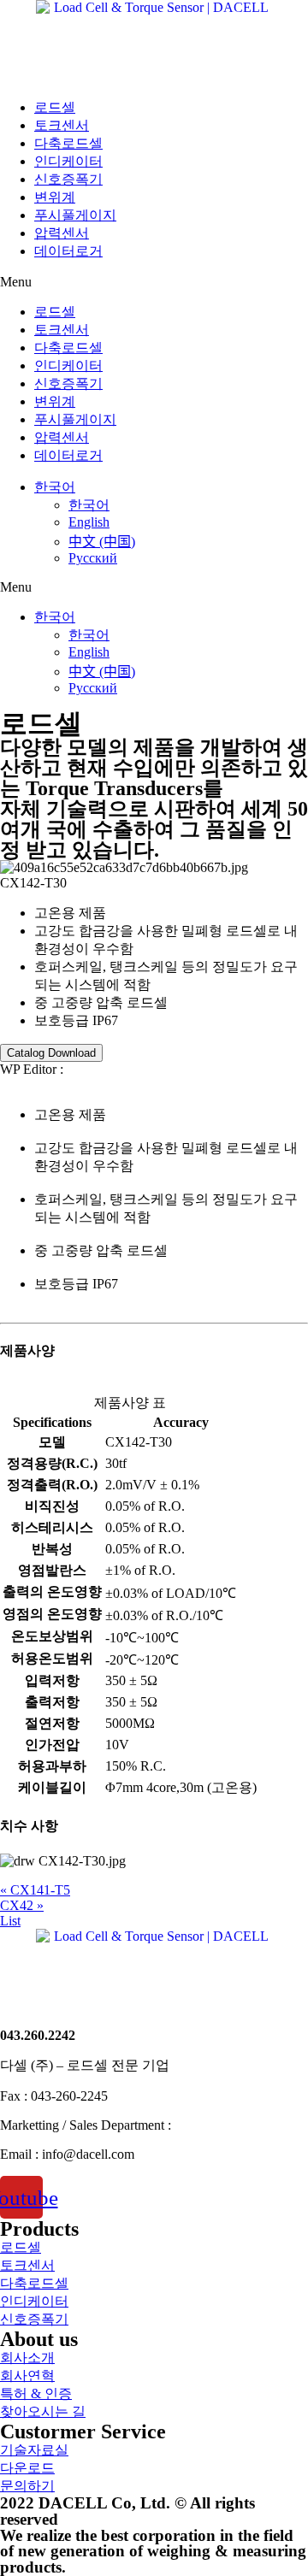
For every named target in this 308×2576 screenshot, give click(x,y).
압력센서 (62, 233)
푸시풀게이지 (75, 215)
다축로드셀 (68, 143)
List (10, 1921)
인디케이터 (68, 161)
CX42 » (22, 1905)
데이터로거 (68, 251)
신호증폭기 (68, 179)
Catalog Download (51, 1053)
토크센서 (62, 125)
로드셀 (55, 107)
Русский (93, 558)
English (89, 522)
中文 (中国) (102, 542)
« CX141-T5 (35, 1890)
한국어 (55, 487)
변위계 (55, 197)
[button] (154, 282)
